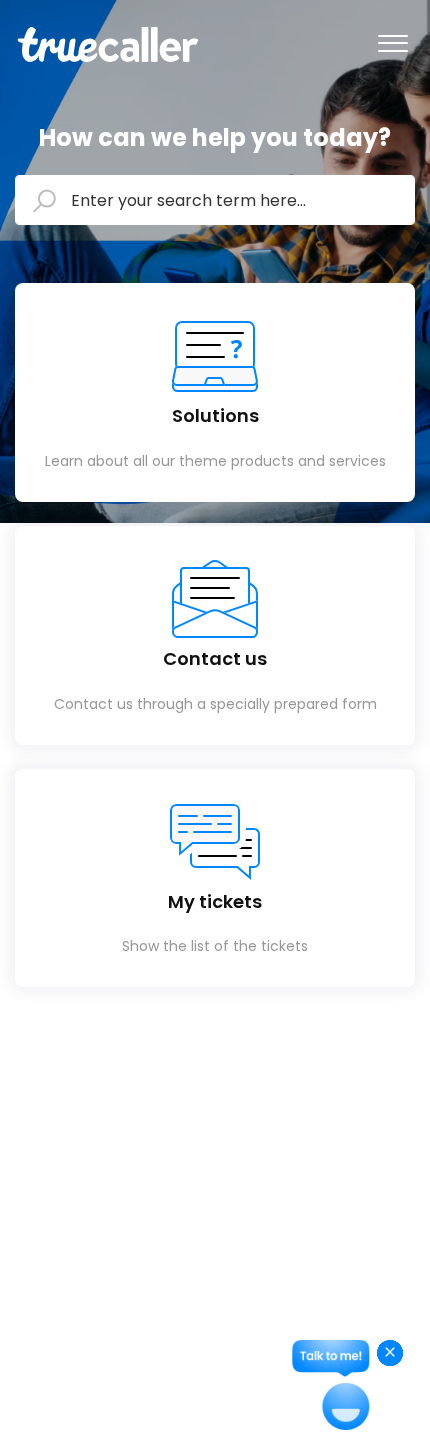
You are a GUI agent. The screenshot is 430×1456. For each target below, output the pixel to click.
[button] (392, 39)
